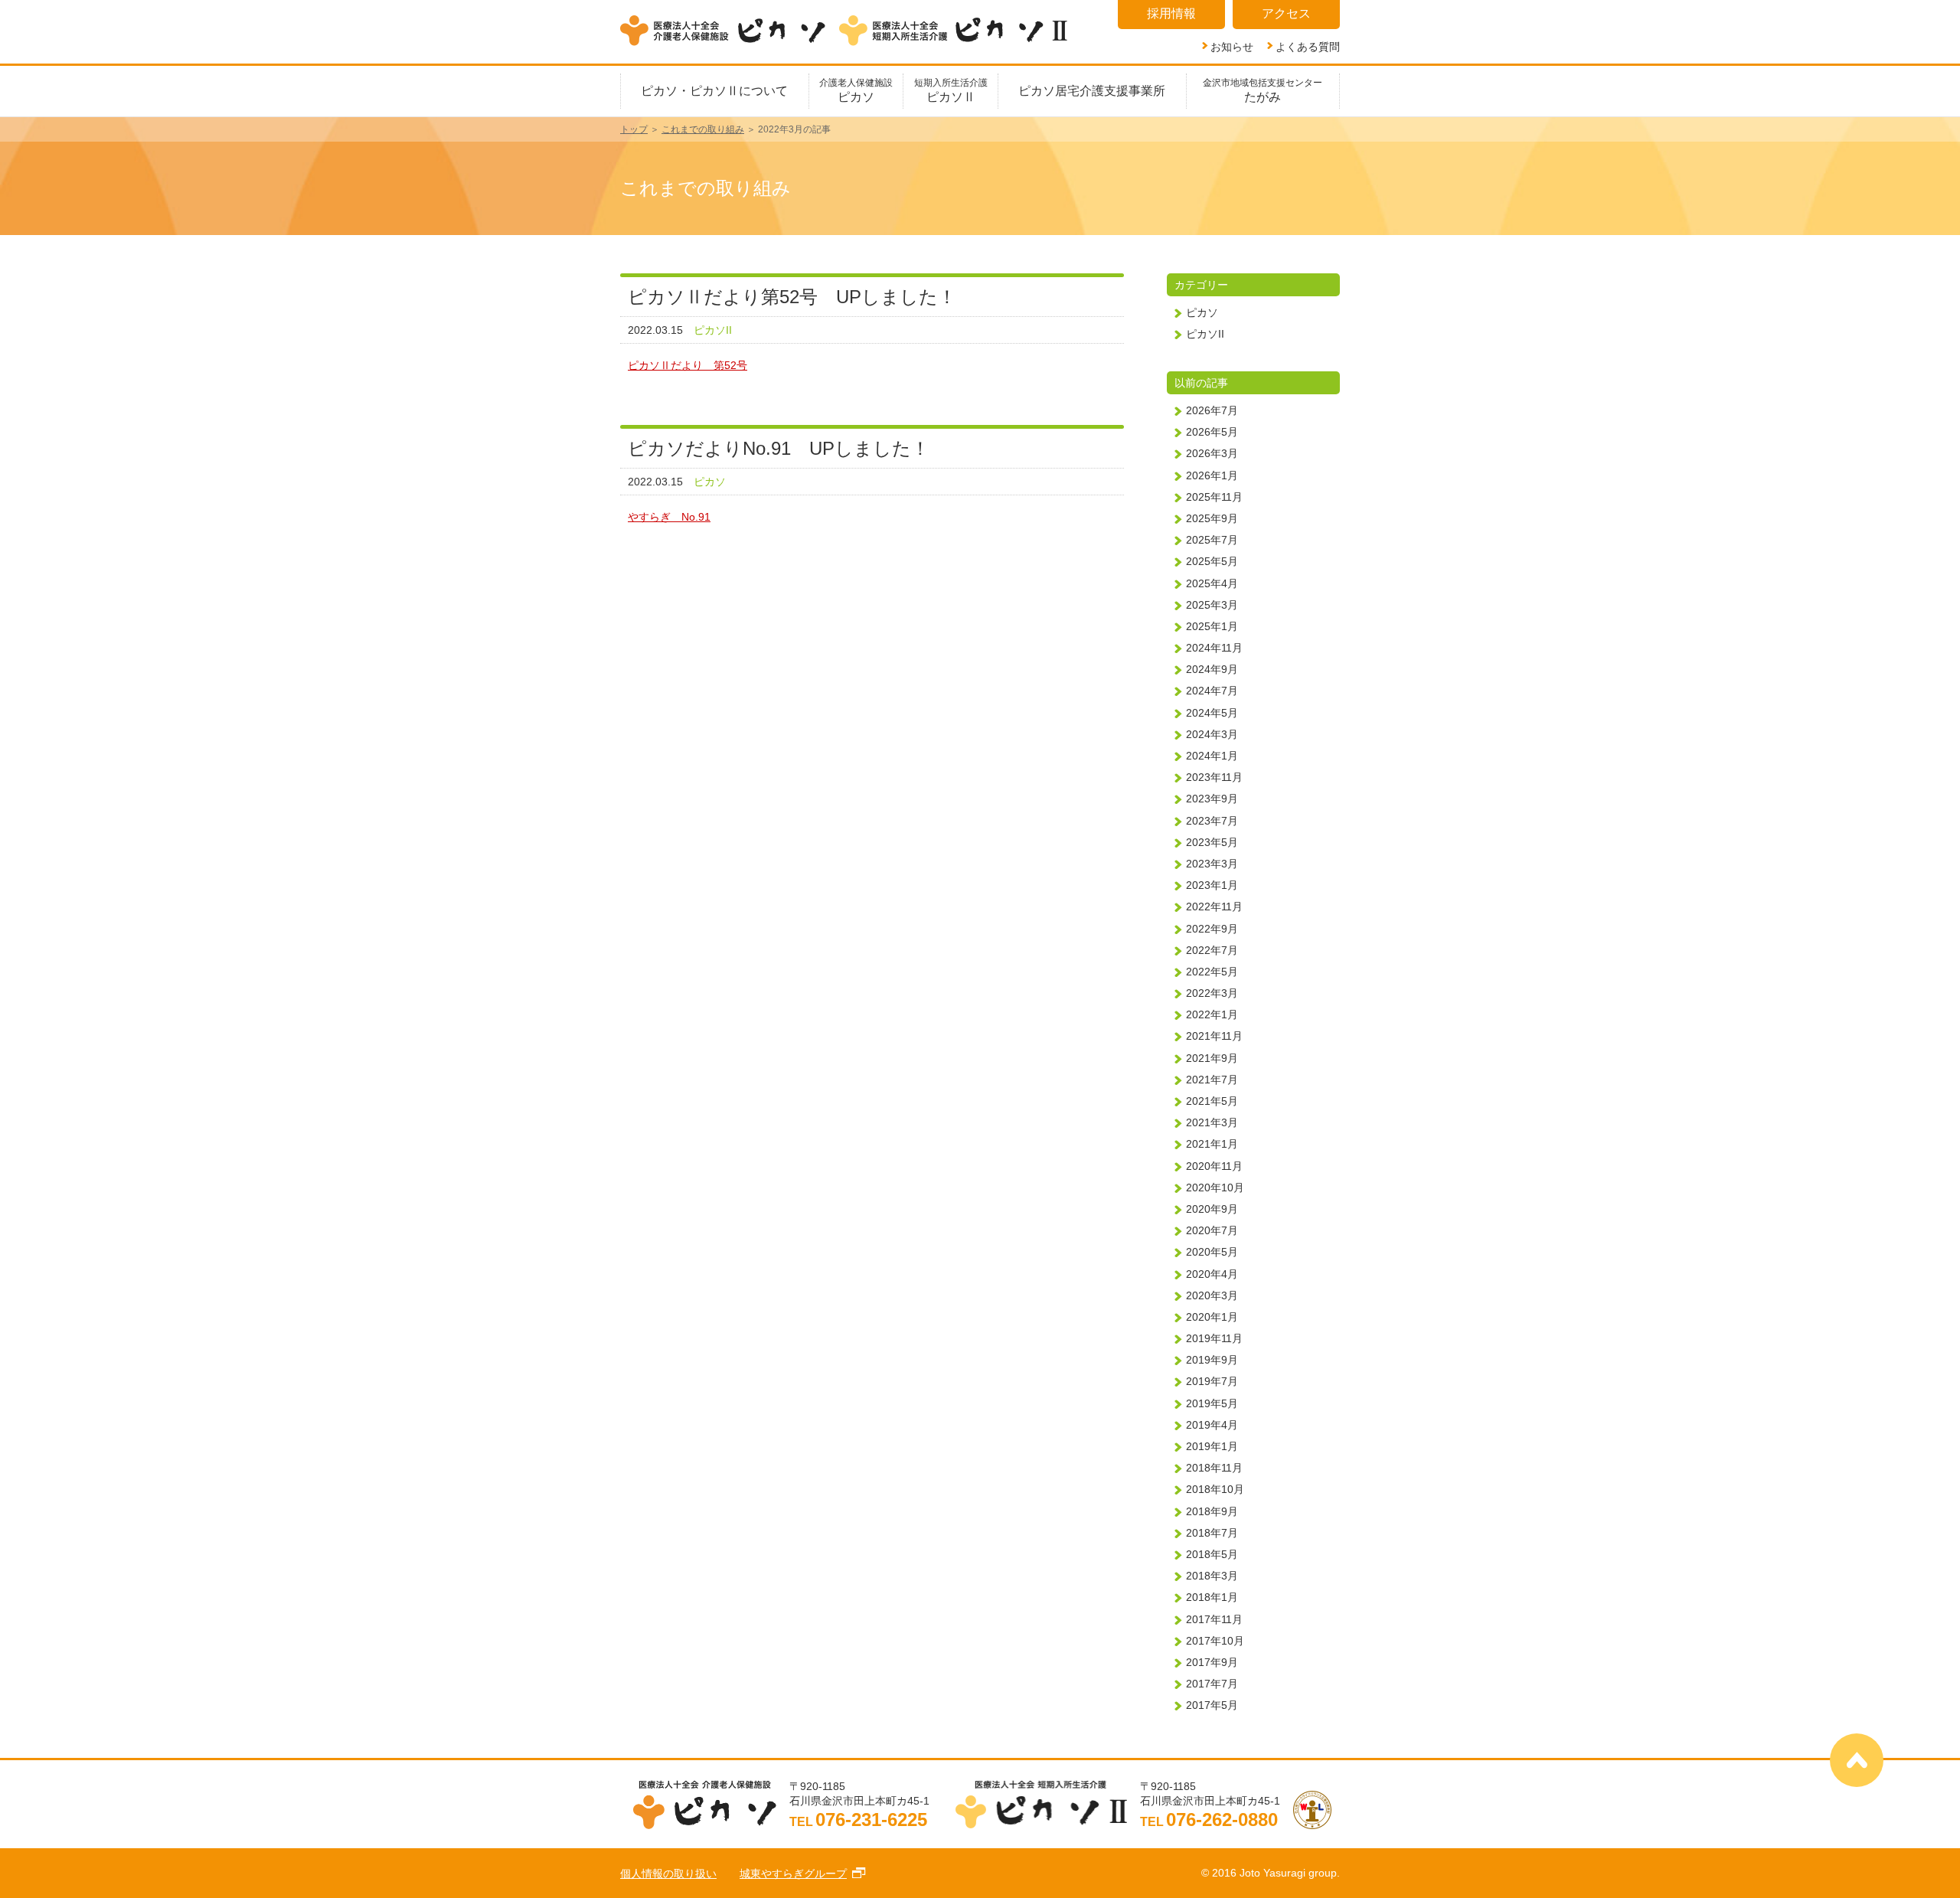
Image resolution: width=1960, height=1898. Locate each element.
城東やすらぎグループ (793, 1873)
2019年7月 (1212, 1381)
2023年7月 (1212, 821)
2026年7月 (1212, 410)
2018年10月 (1215, 1489)
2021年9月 (1212, 1058)
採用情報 (1171, 13)
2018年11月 (1214, 1468)
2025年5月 (1212, 561)
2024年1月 (1212, 756)
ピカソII (713, 330)
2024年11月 (1214, 648)
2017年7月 (1212, 1684)
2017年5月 (1212, 1705)
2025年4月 (1212, 583)
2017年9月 (1212, 1662)
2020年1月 (1212, 1317)
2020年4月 (1212, 1274)
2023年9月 (1212, 799)
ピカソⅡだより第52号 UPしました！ (792, 297)
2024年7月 (1212, 691)
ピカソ (710, 482)
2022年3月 (1212, 993)
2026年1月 (1212, 475)
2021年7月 (1212, 1080)
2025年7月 (1212, 540)
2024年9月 (1212, 669)
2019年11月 (1214, 1338)
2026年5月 (1212, 432)
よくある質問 (1308, 46)
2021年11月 (1214, 1036)
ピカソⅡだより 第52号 (688, 365)
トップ (634, 129)
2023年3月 (1212, 864)
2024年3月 (1212, 734)
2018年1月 (1212, 1597)
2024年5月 (1212, 713)
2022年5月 (1212, 972)
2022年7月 (1212, 950)
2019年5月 (1212, 1403)
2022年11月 (1214, 907)
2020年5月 (1212, 1252)
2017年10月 (1215, 1641)
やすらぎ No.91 (669, 517)
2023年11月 (1214, 777)
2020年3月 (1212, 1295)
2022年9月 (1212, 929)
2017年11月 (1214, 1619)
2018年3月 (1212, 1576)
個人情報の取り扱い (668, 1873)
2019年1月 (1212, 1446)
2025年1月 (1212, 626)
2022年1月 (1212, 1014)
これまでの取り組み (703, 129)
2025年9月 (1212, 518)
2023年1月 (1212, 885)
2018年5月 (1212, 1554)
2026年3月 (1212, 453)
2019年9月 (1212, 1360)
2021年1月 (1212, 1144)
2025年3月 (1212, 605)
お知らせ (1232, 46)
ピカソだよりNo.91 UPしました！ (779, 448)
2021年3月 (1212, 1122)
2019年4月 (1212, 1425)
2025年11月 (1214, 497)
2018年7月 (1212, 1533)
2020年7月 (1212, 1230)
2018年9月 (1212, 1511)
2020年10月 (1215, 1187)
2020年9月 (1212, 1209)
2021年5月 (1212, 1101)
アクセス (1286, 13)
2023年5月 (1212, 842)
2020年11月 (1214, 1166)
